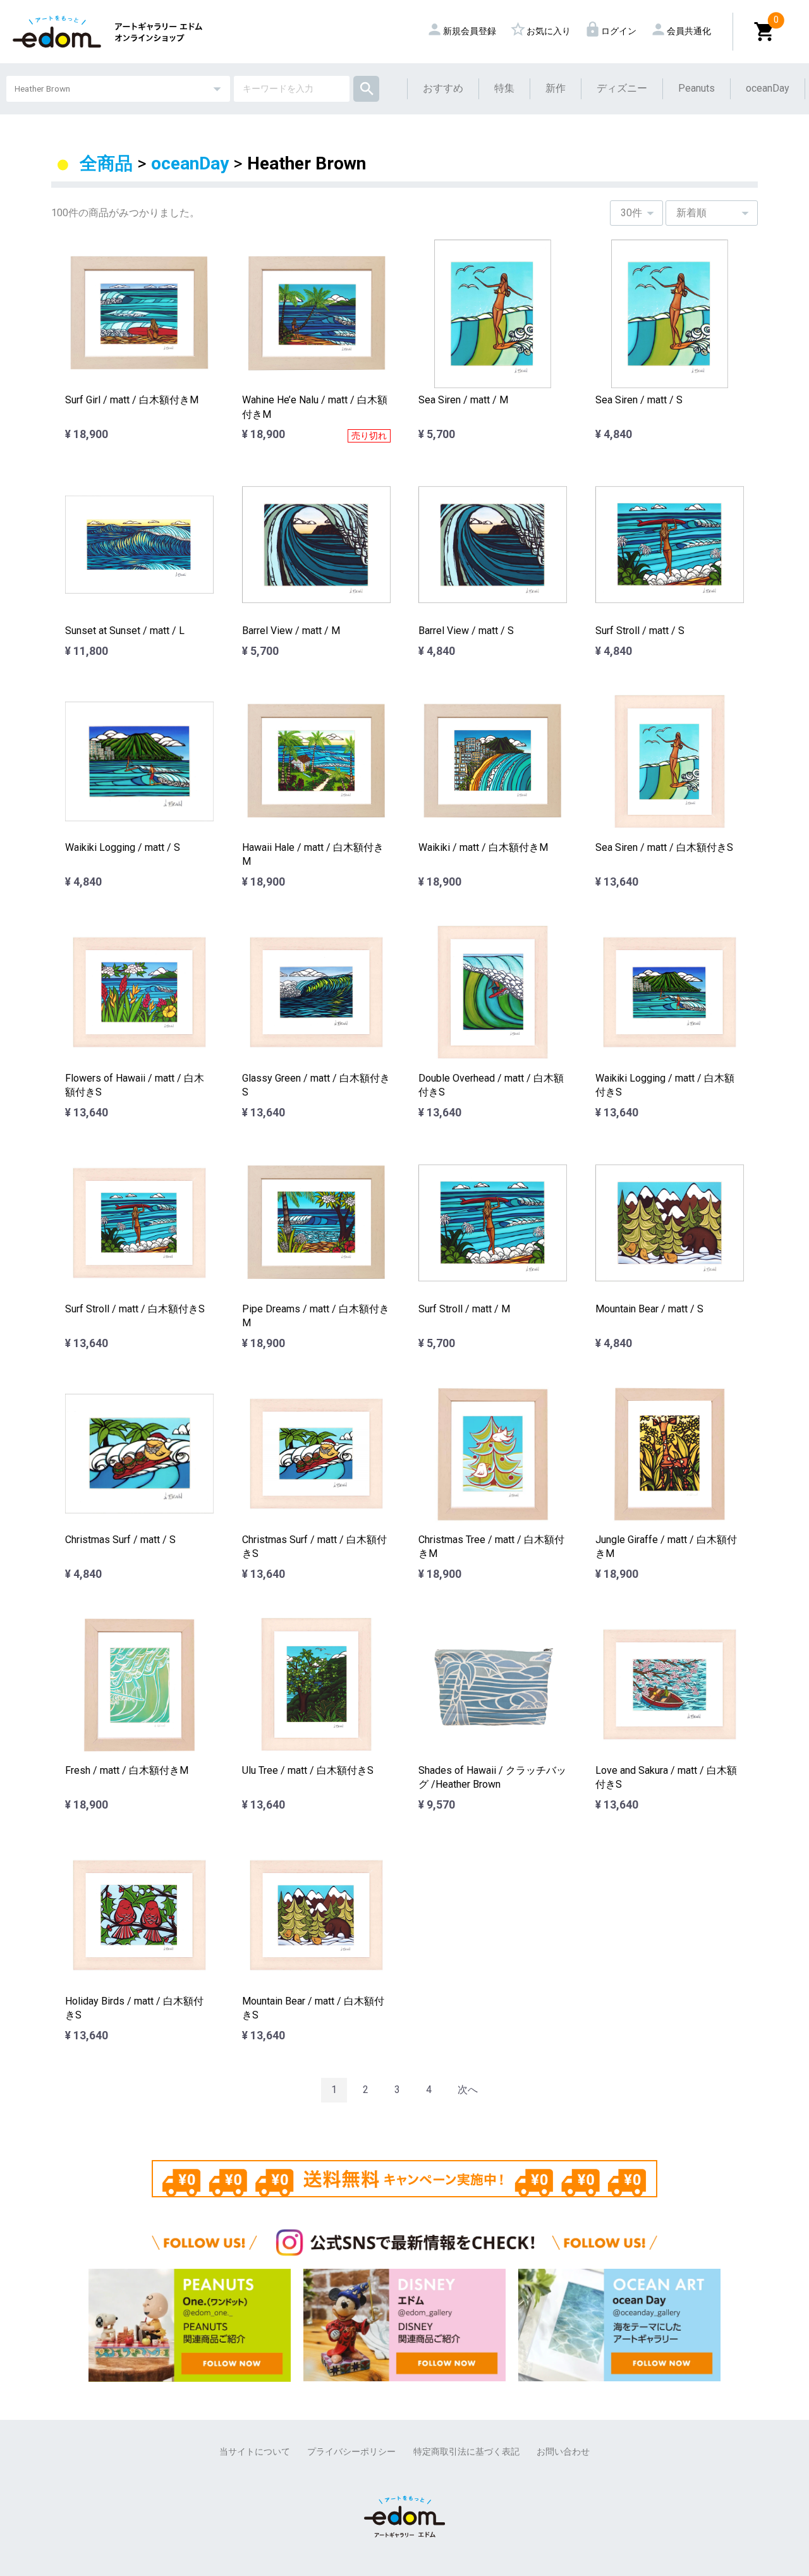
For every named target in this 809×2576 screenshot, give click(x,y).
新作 (556, 88)
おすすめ (443, 88)
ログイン (613, 31)
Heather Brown (307, 163)
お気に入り (543, 31)
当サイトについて (255, 2451)
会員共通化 (683, 31)
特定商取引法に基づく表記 (466, 2451)
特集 (504, 88)
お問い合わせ (563, 2451)
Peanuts (696, 88)
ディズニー (622, 88)
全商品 (106, 163)
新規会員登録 (464, 31)
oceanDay (768, 88)
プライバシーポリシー (351, 2451)
